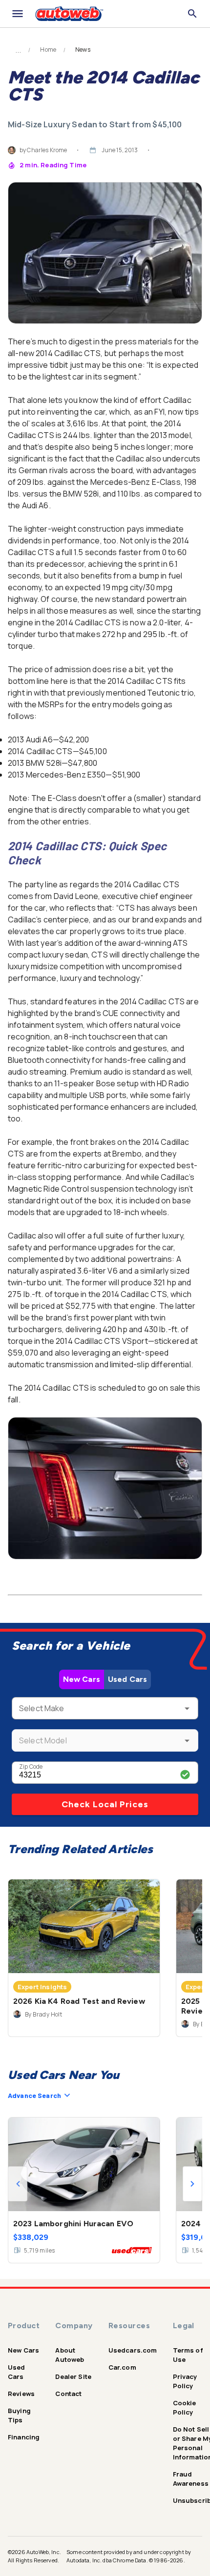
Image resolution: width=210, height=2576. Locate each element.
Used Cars (127, 1679)
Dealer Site (73, 2376)
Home (48, 50)
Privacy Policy (185, 2381)
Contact (68, 2394)
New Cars (82, 1679)
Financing (24, 2437)
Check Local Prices (105, 1804)
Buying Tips (19, 2415)
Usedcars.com (133, 2350)
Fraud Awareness (191, 2479)
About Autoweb (70, 2355)
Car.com (122, 2367)
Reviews (21, 2394)
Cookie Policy (185, 2407)
